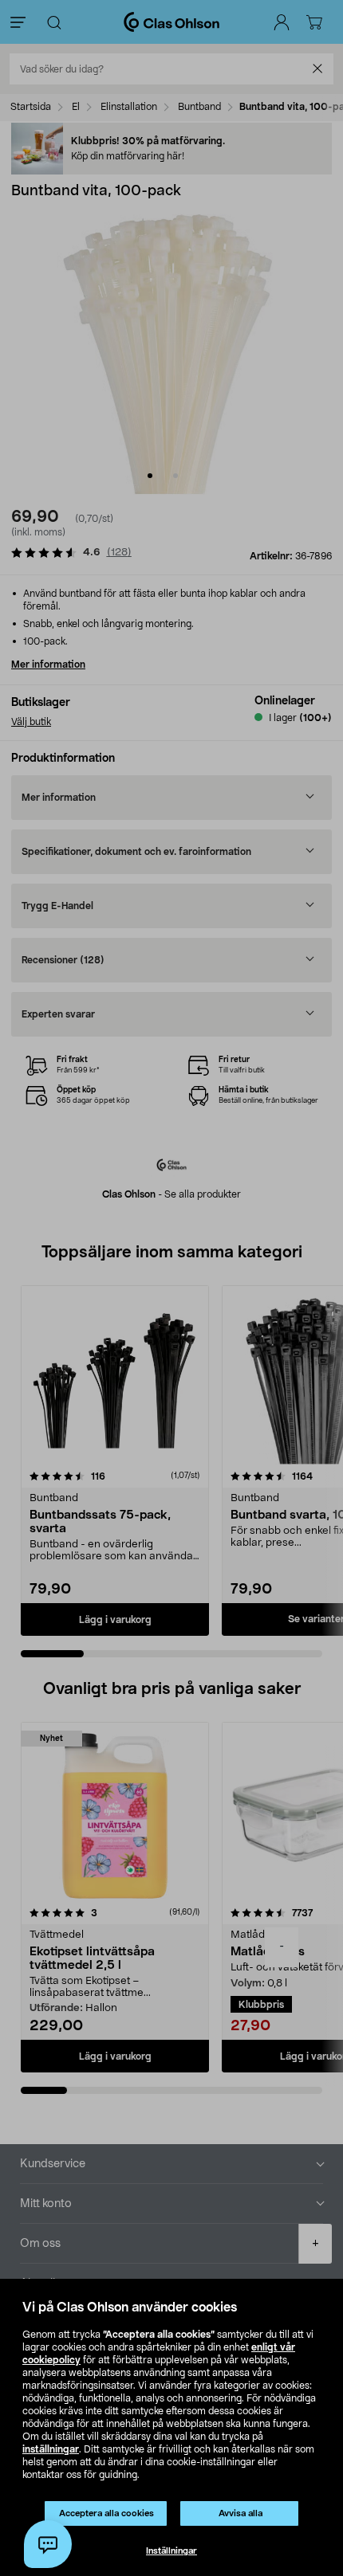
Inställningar (171, 2551)
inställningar (51, 2449)
